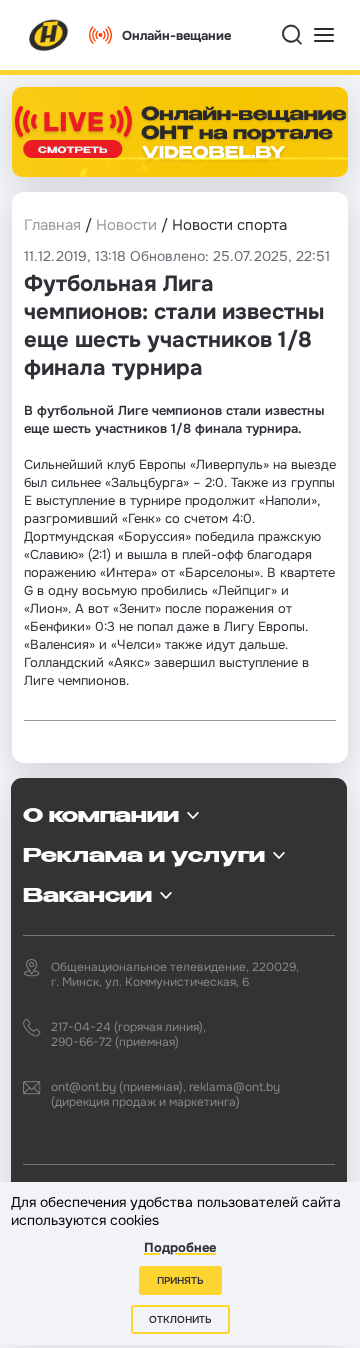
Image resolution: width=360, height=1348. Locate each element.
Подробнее (180, 1247)
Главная (52, 225)
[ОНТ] (49, 35)
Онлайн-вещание (176, 35)
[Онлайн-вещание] (180, 132)
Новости (126, 225)
